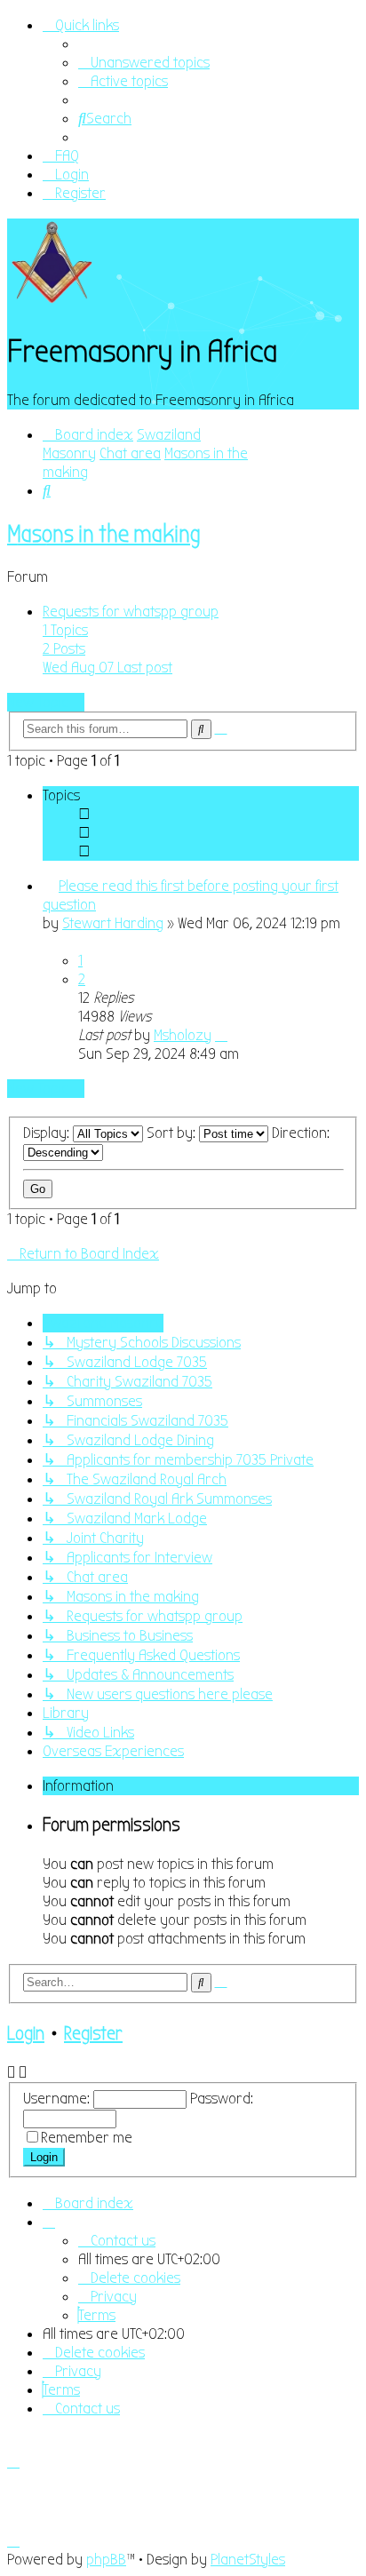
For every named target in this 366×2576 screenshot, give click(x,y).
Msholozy (183, 1035)
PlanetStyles (248, 2560)
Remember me (87, 2138)
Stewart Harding (113, 923)
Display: (48, 1133)
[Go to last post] (221, 1035)
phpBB (106, 2560)
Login (26, 2034)
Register (93, 2034)
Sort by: (173, 1133)
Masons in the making (104, 534)
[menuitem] (144, 63)
